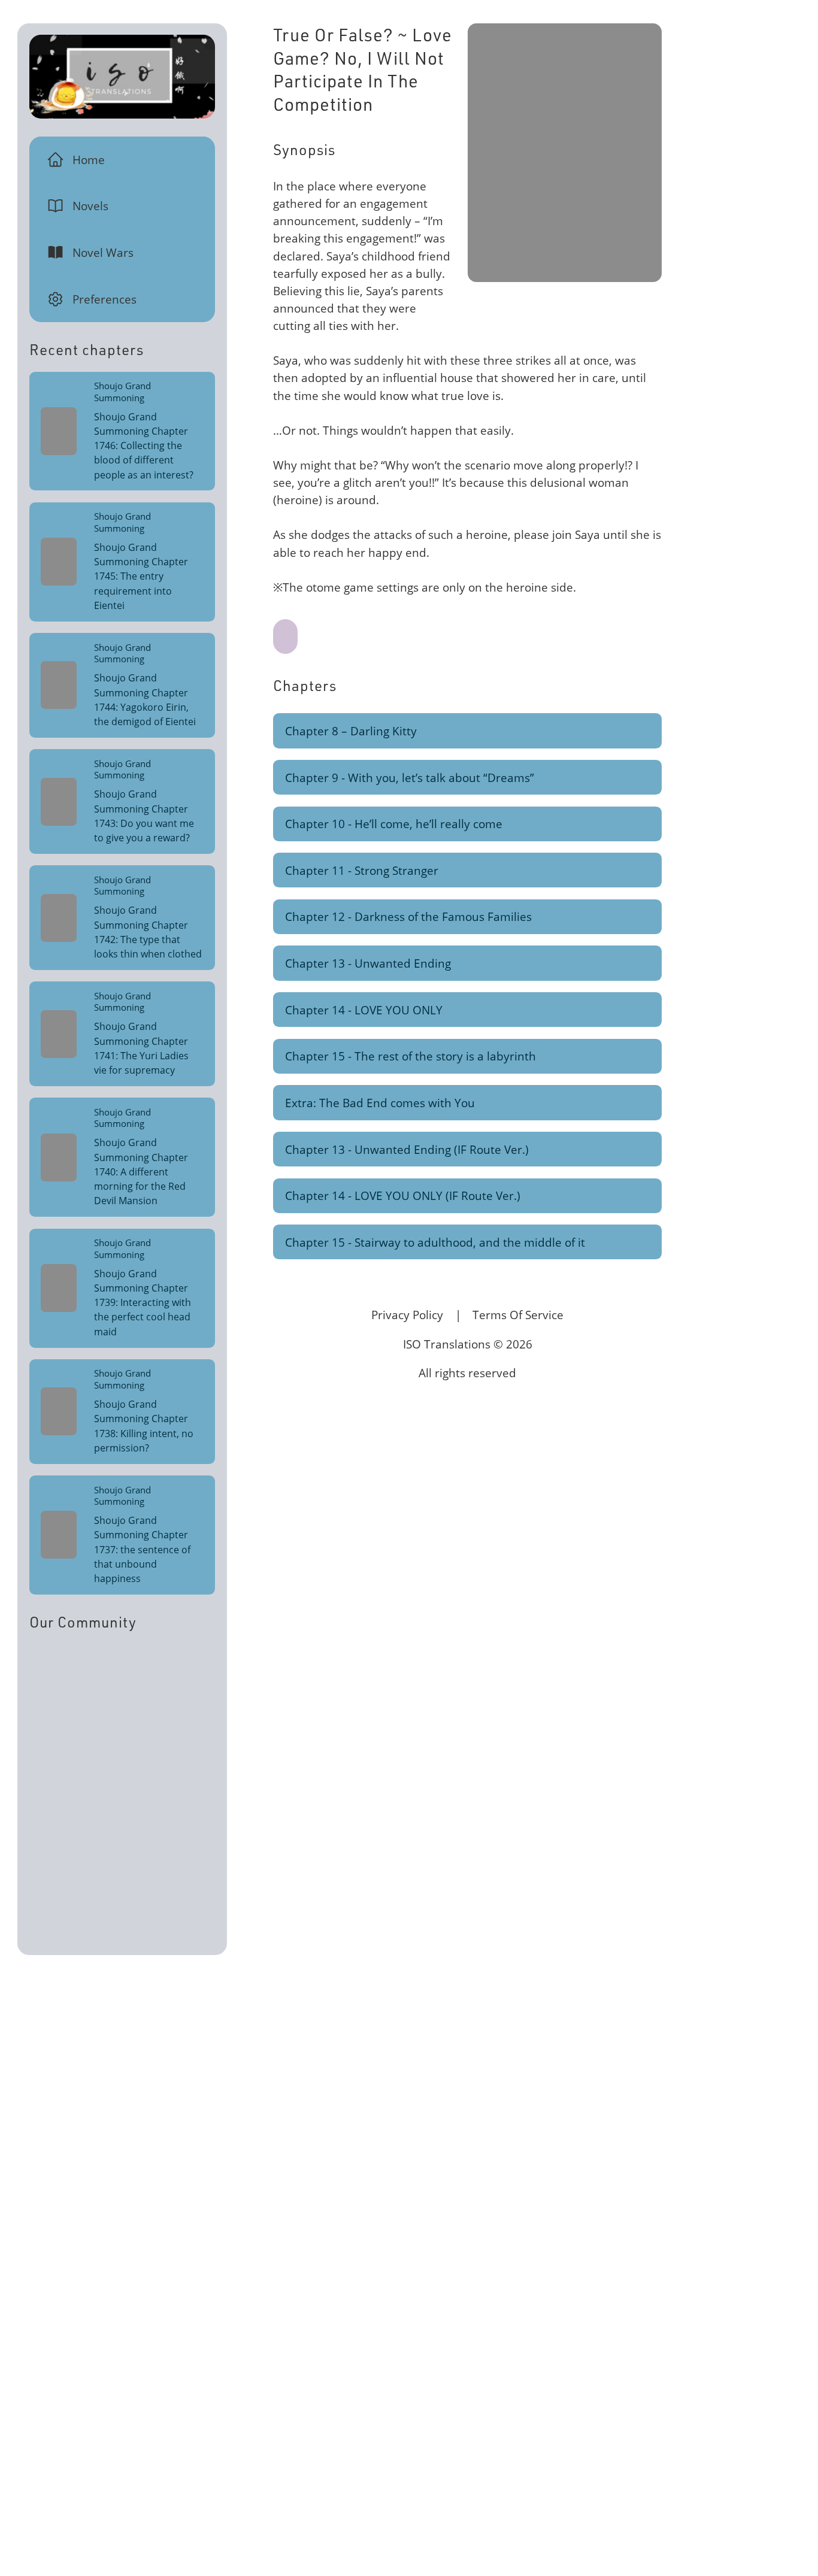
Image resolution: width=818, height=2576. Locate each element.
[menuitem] (122, 159)
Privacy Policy (407, 1315)
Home (89, 160)
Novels (90, 206)
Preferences (104, 299)
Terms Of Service (518, 1315)
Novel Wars (103, 252)
